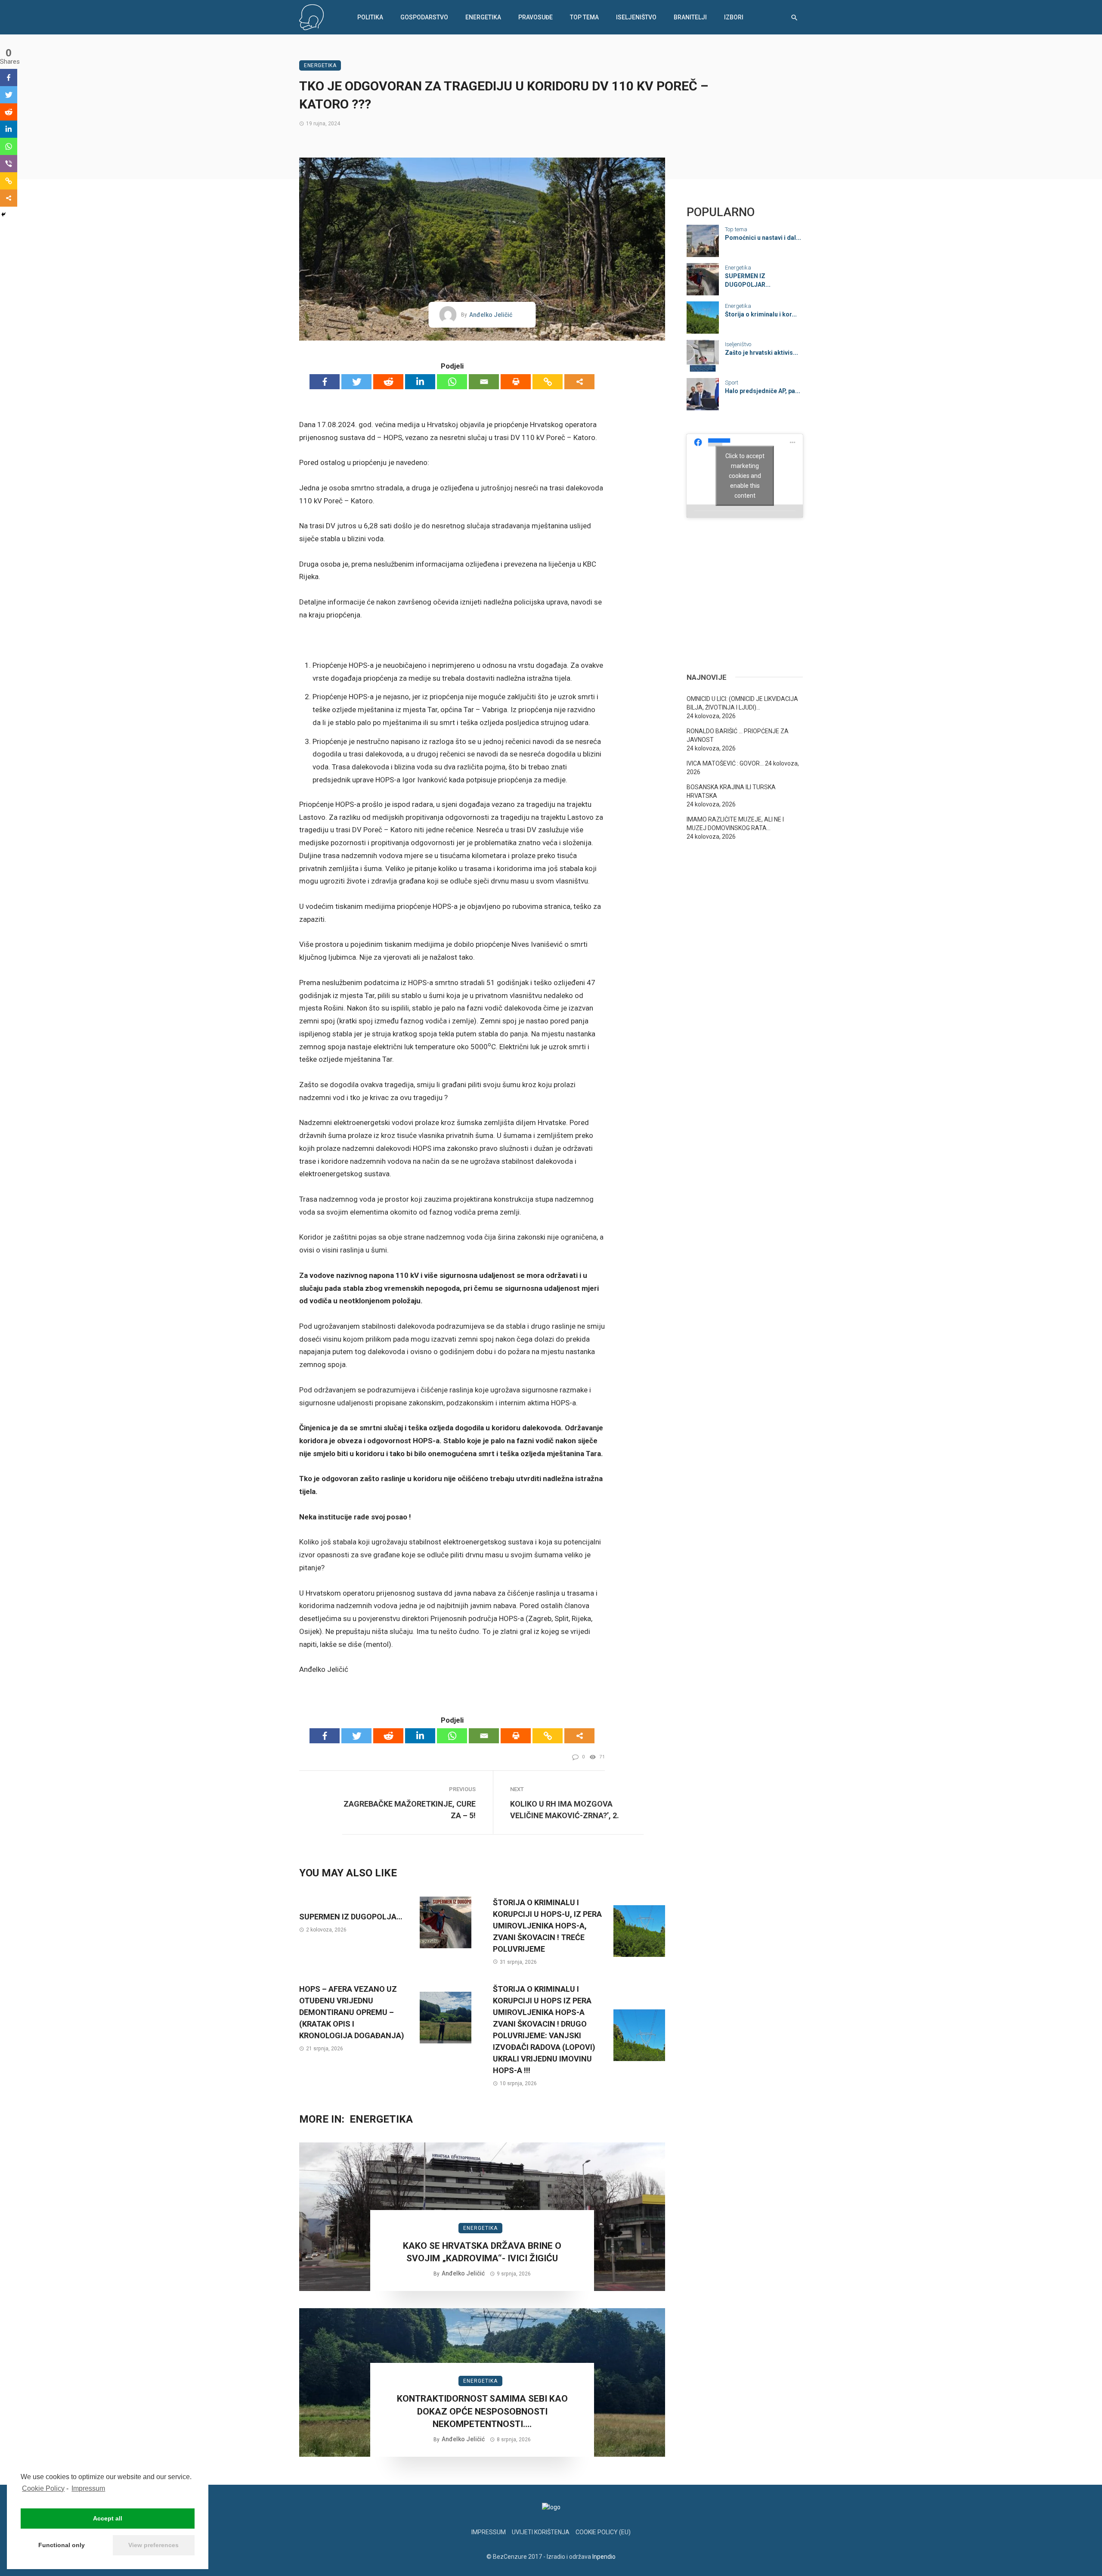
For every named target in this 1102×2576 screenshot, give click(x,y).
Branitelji (690, 17)
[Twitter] (356, 382)
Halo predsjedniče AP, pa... (763, 391)
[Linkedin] (420, 382)
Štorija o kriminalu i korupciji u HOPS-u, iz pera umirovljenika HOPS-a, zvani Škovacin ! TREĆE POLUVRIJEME (547, 1926)
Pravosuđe (536, 17)
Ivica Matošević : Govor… (725, 763)
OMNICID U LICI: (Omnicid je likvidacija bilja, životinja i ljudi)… (742, 703)
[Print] (516, 382)
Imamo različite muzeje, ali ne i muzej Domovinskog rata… (735, 824)
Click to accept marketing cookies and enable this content (745, 475)
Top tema (584, 17)
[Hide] (3, 214)
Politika (370, 17)
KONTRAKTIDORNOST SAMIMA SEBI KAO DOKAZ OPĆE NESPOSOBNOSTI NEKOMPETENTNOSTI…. (482, 2411)
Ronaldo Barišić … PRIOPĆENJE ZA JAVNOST (738, 735)
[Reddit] (388, 382)
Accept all (108, 2518)
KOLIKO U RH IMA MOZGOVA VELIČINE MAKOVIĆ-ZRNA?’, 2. (565, 1810)
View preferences (153, 2545)
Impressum (88, 2488)
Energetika (483, 17)
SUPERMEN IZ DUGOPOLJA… (351, 1917)
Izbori (734, 17)
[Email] (484, 382)
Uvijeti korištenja (541, 2532)
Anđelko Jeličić (491, 315)
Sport (732, 383)
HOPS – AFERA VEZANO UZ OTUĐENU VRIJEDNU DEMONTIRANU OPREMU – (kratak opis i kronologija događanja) (352, 2012)
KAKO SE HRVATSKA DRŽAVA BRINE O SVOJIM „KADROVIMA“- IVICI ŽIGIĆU (482, 2252)
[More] (579, 382)
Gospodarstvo (424, 17)
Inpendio (604, 2557)
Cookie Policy (43, 2488)
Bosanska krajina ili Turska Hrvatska (731, 791)
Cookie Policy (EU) (603, 2532)
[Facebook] (325, 382)
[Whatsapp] (452, 382)
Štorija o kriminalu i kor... (761, 314)
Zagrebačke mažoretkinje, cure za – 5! (410, 1810)
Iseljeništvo (636, 17)
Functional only (62, 2545)
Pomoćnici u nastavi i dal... (763, 238)
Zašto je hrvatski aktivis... (761, 353)
